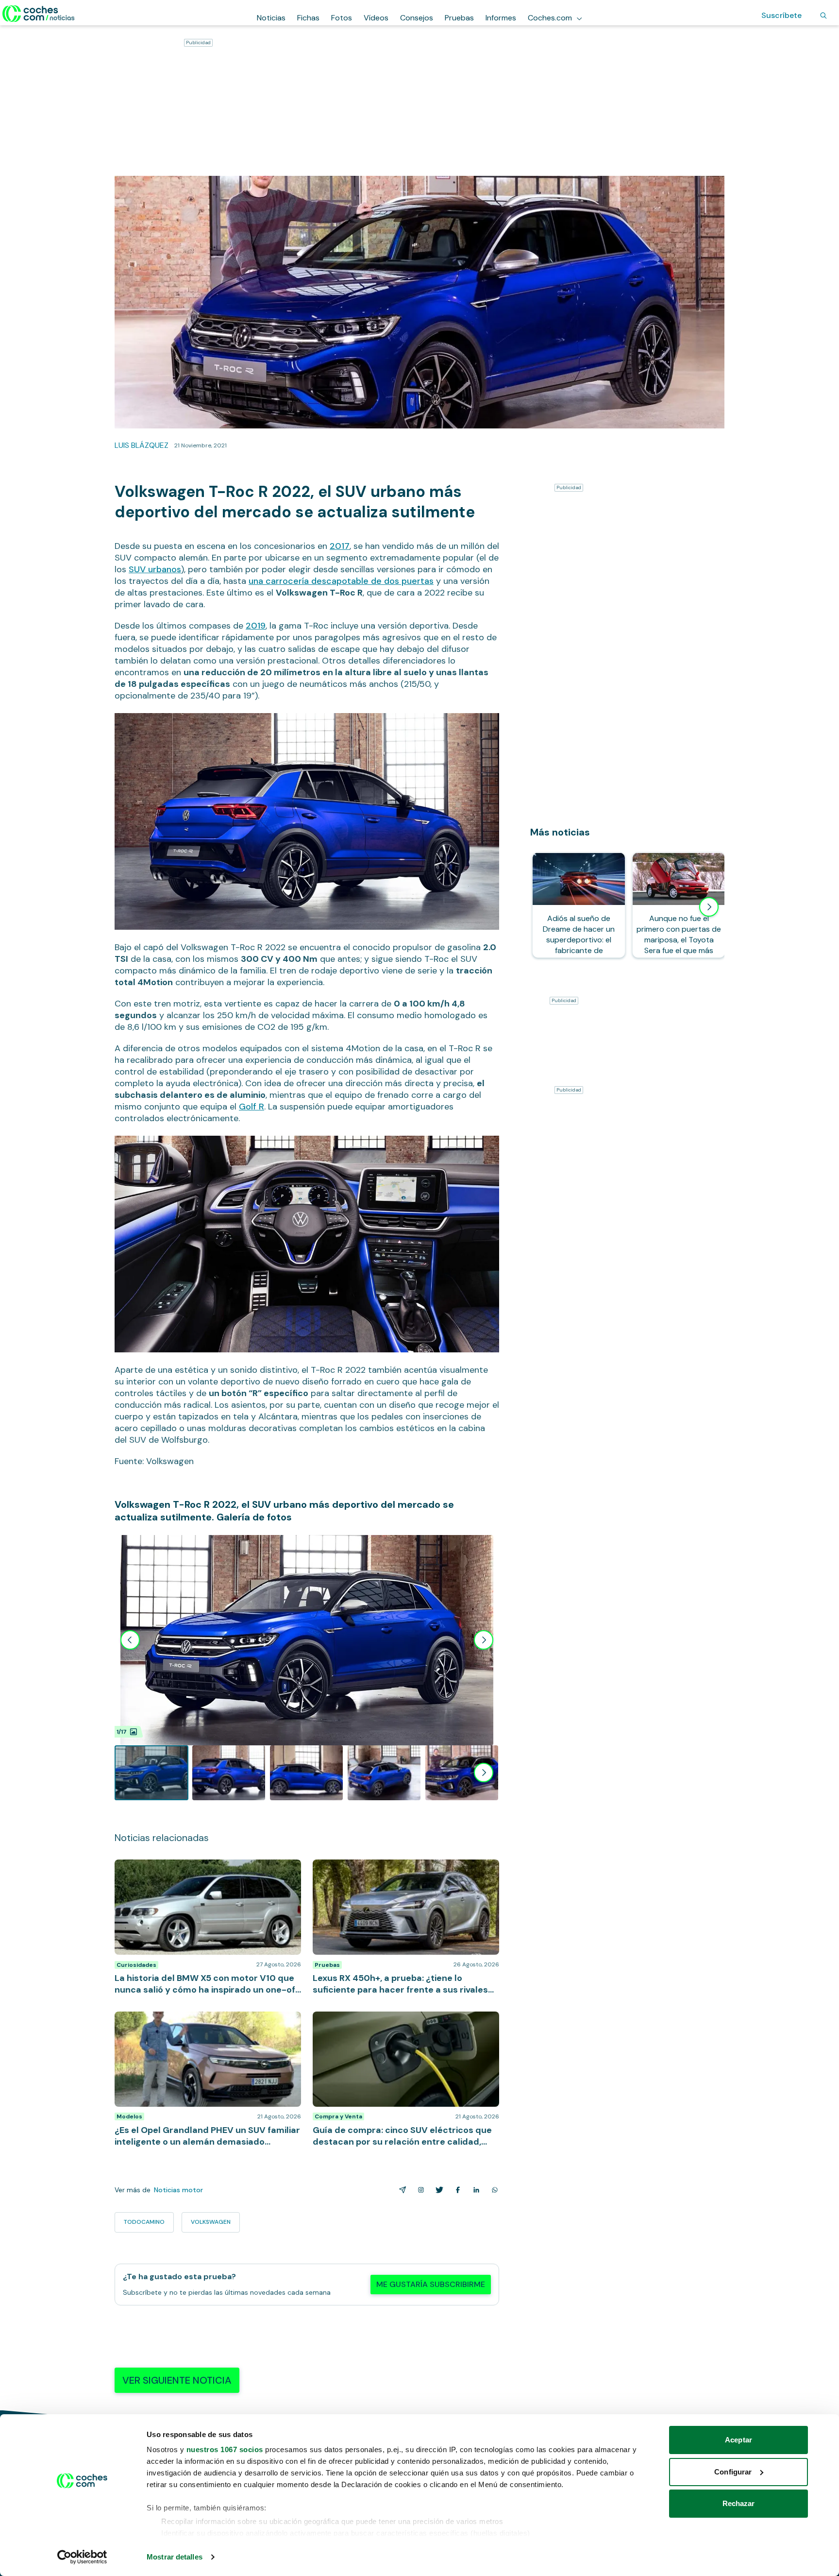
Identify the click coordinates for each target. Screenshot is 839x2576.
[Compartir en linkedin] (474, 2190)
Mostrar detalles (175, 2557)
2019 (256, 626)
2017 (340, 546)
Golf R (252, 1107)
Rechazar (739, 2503)
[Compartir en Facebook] (456, 2190)
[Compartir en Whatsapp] (493, 2190)
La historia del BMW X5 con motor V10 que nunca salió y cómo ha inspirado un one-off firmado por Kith (202, 1874)
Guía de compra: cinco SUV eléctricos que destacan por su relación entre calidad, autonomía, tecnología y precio (405, 2026)
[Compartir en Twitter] (437, 2190)
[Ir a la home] (39, 14)
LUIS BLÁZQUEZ (142, 445)
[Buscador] (823, 16)
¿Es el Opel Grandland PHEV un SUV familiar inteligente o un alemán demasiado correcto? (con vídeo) (204, 2026)
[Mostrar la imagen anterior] (130, 1640)
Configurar (733, 2472)
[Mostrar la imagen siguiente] (484, 1640)
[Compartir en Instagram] (419, 2190)
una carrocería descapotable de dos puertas (341, 581)
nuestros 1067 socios (225, 2449)
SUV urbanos (155, 569)
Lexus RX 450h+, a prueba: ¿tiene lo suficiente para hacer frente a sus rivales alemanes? (404, 1869)
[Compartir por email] (401, 2190)
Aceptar (738, 2440)
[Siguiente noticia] (709, 907)
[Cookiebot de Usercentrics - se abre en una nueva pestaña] (82, 2557)
